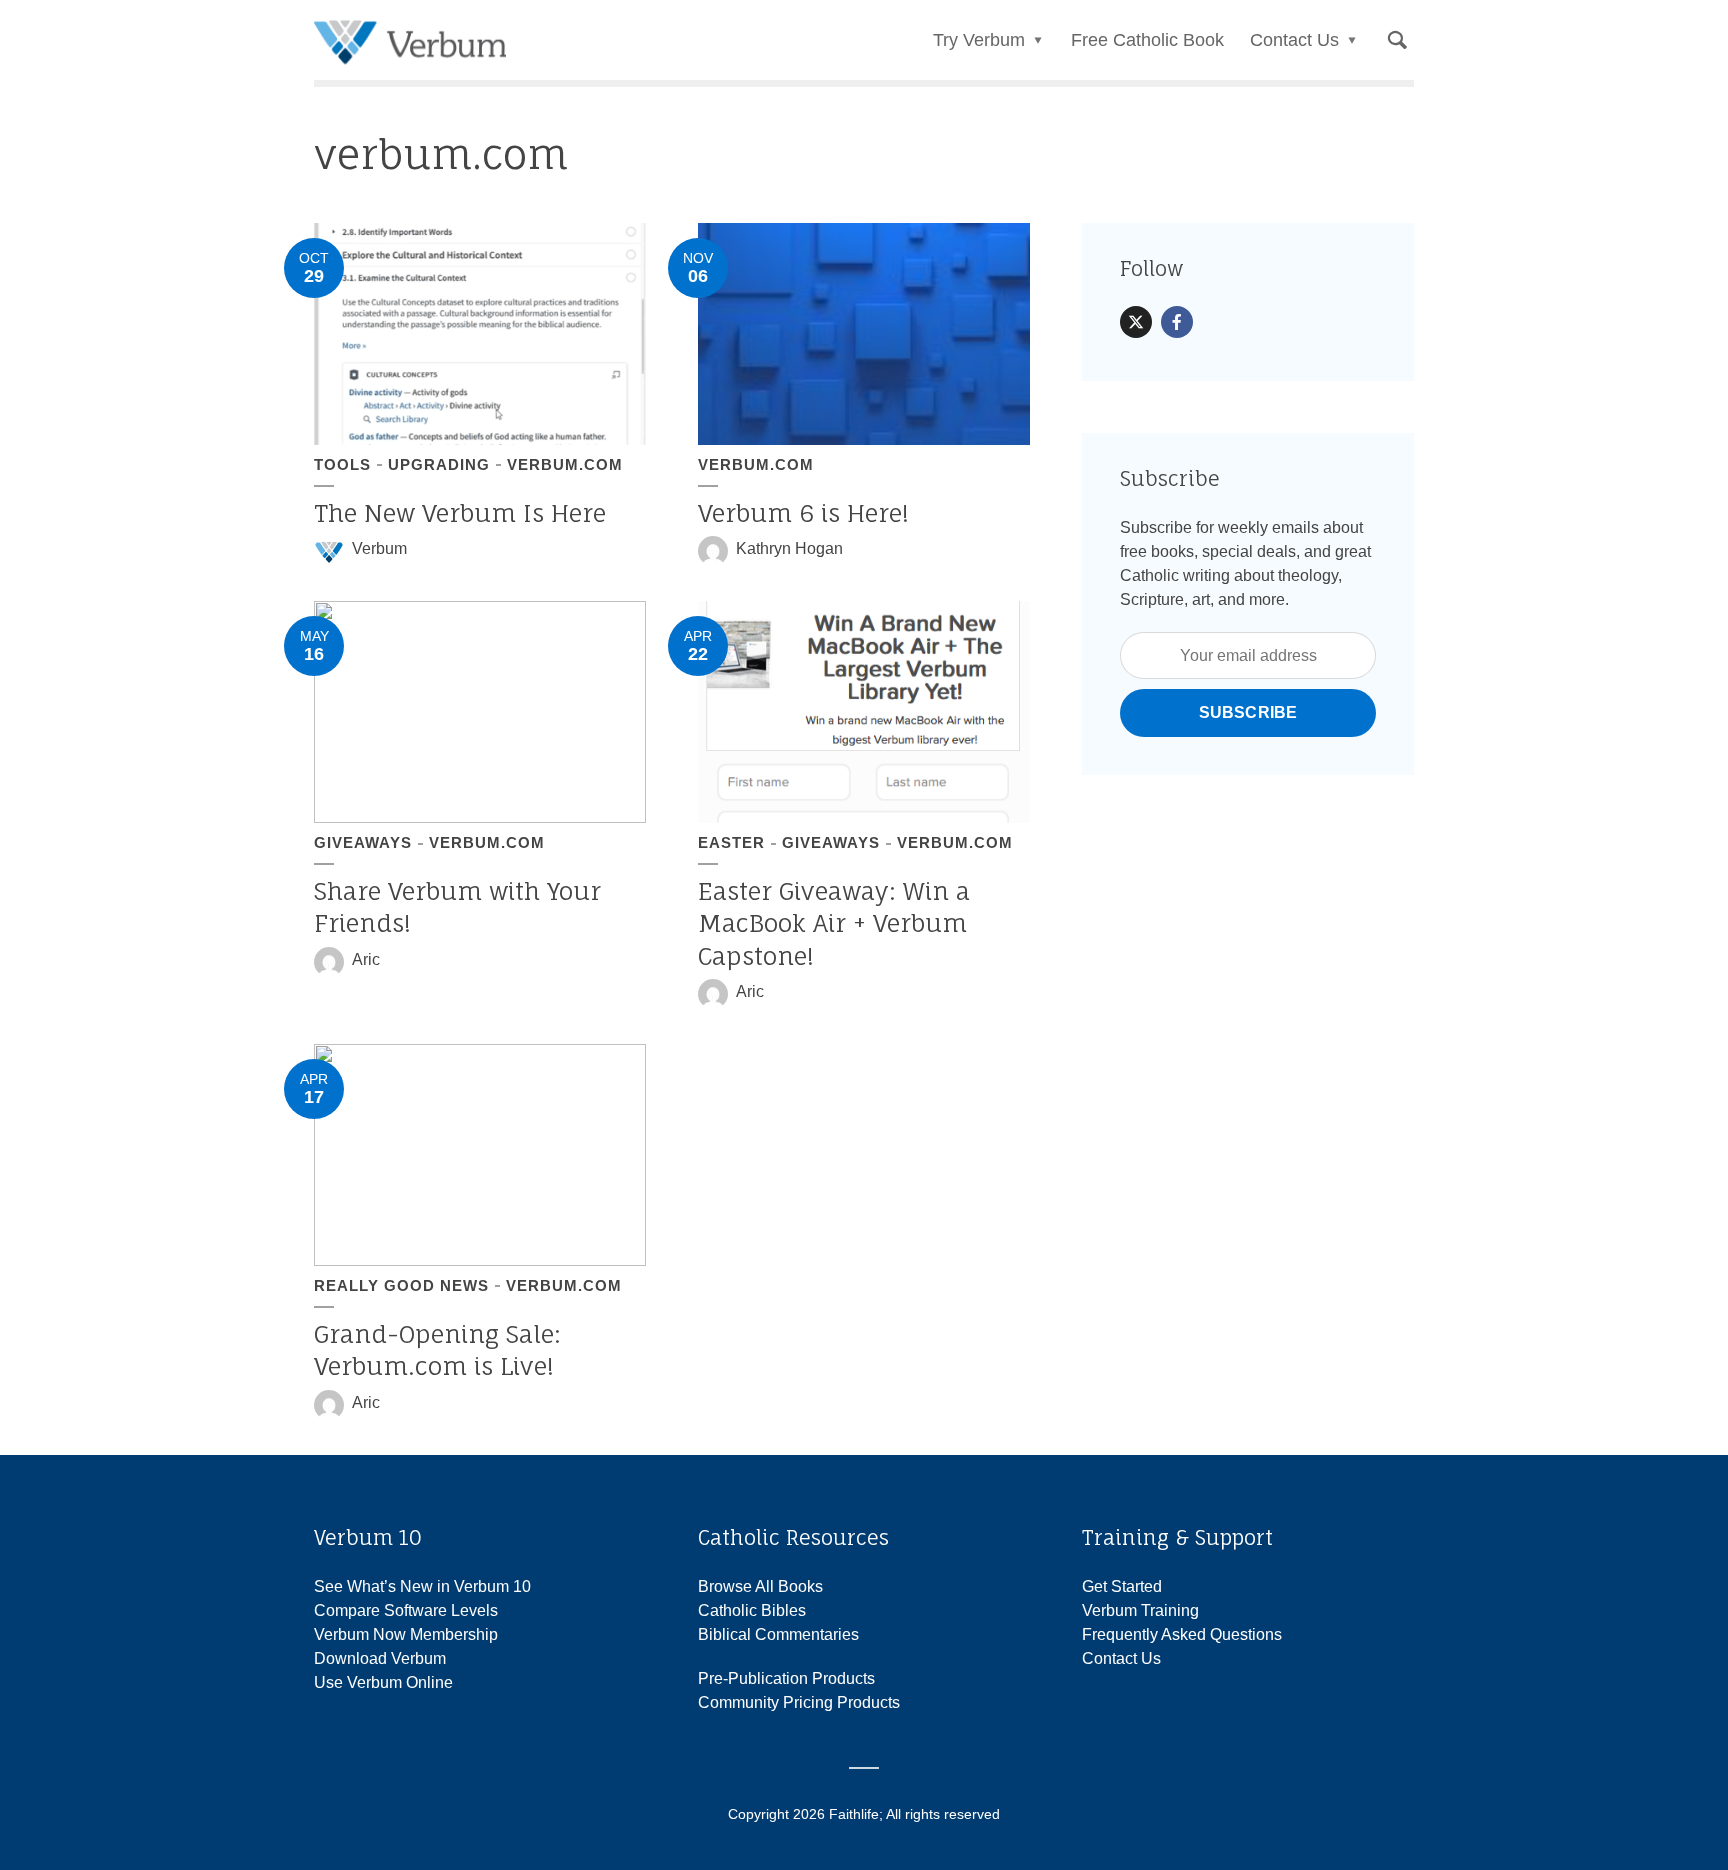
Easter (731, 842)
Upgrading (439, 464)
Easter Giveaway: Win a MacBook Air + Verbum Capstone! (834, 923)
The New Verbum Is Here (460, 513)
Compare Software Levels (406, 1610)
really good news (401, 1285)
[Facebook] (1177, 322)
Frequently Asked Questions (1182, 1634)
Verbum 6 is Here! (803, 513)
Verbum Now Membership (406, 1634)
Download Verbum (380, 1658)
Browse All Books (760, 1586)
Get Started (1122, 1586)
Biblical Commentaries (778, 1634)
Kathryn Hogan (789, 548)
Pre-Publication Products (786, 1678)
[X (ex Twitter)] (1136, 322)
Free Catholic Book (1147, 40)
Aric (366, 959)
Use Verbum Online (383, 1682)
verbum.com (565, 464)
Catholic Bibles (752, 1610)
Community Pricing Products (799, 1702)
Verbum (379, 548)
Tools (342, 464)
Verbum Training (1140, 1610)
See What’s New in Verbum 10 (422, 1586)
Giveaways (363, 842)
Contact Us (1121, 1658)
